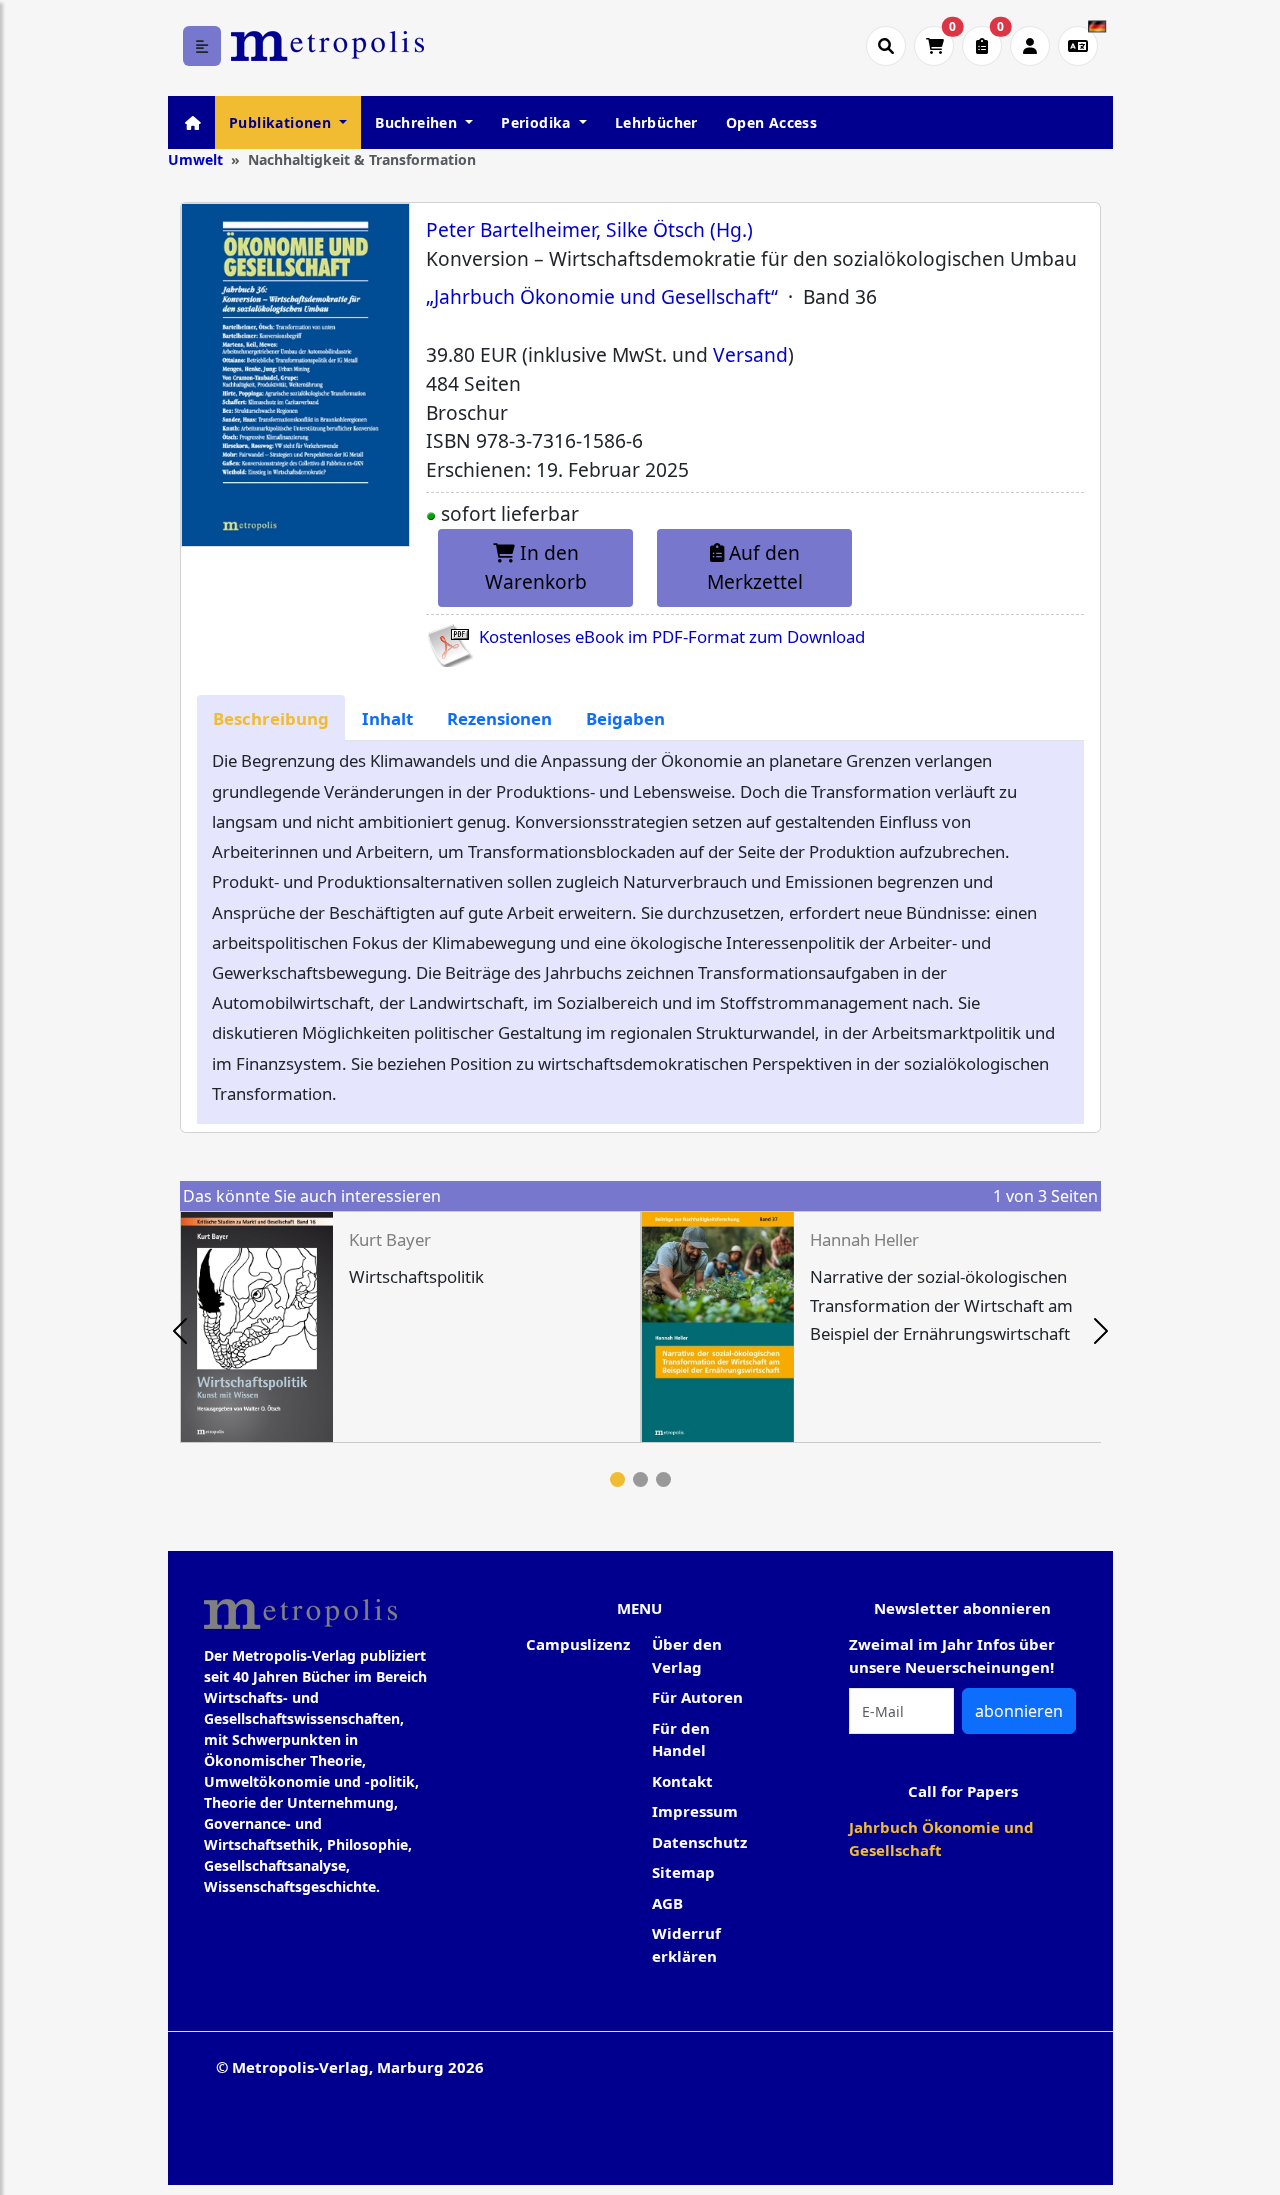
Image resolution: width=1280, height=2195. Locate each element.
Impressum (695, 1811)
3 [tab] (663, 1479)
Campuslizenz (578, 1644)
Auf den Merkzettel (755, 567)
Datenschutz (699, 1842)
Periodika (538, 122)
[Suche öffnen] (886, 46)
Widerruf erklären (686, 1944)
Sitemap (683, 1872)
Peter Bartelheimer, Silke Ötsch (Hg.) (589, 229)
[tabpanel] (410, 1326)
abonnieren (1019, 1711)
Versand (750, 354)
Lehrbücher (656, 122)
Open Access (771, 122)
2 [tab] (640, 1479)
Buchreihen (418, 122)
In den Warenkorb (536, 567)
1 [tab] (617, 1479)
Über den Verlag (687, 1655)
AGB (667, 1903)
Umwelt (195, 159)
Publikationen (282, 122)
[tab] (271, 718)
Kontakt (682, 1781)
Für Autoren (697, 1697)
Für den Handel (681, 1739)
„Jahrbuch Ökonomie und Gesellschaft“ (602, 296)
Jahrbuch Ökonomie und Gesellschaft (941, 1838)
